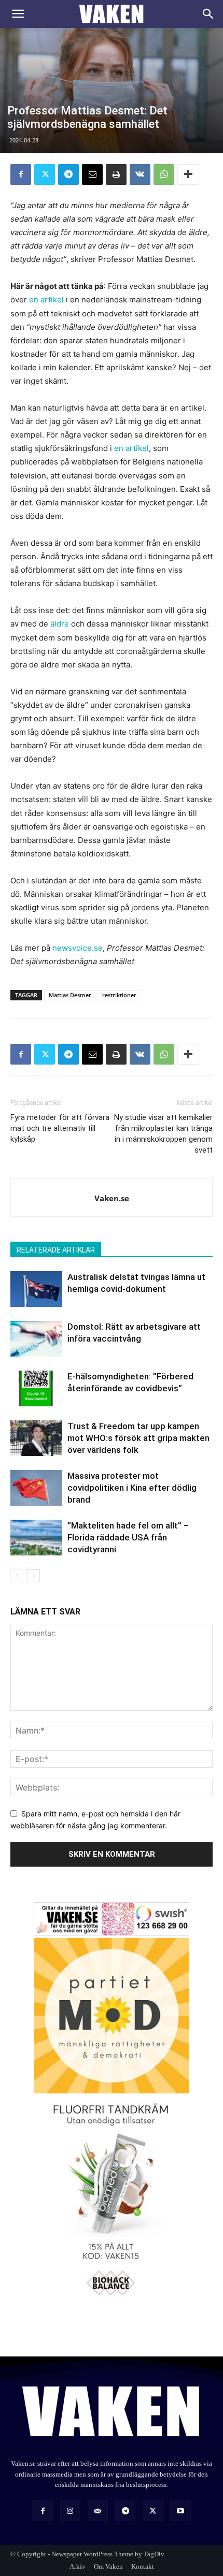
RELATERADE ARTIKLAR (56, 1250)
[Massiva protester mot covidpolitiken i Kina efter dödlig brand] (36, 1488)
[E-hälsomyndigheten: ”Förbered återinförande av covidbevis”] (36, 1388)
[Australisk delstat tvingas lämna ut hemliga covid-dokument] (36, 1289)
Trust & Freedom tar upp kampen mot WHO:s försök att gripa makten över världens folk (138, 1438)
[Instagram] (70, 2510)
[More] (188, 174)
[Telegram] (68, 174)
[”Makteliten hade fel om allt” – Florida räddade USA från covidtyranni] (36, 1538)
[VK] (140, 174)
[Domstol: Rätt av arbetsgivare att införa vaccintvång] (36, 1339)
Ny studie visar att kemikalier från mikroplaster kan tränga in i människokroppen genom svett (163, 1134)
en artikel (46, 300)
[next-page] (33, 1576)
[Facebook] (21, 174)
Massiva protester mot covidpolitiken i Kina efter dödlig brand (132, 1488)
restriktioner (119, 995)
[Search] (208, 14)
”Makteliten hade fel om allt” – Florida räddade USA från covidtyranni (128, 1537)
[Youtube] (180, 2510)
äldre (60, 624)
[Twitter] (45, 174)
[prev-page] (17, 1576)
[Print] (116, 174)
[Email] (92, 174)
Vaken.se (112, 1198)
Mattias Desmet (70, 995)
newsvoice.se (78, 948)
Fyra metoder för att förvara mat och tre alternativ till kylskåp (60, 1128)
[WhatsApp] (164, 174)
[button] (18, 14)
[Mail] (98, 2510)
